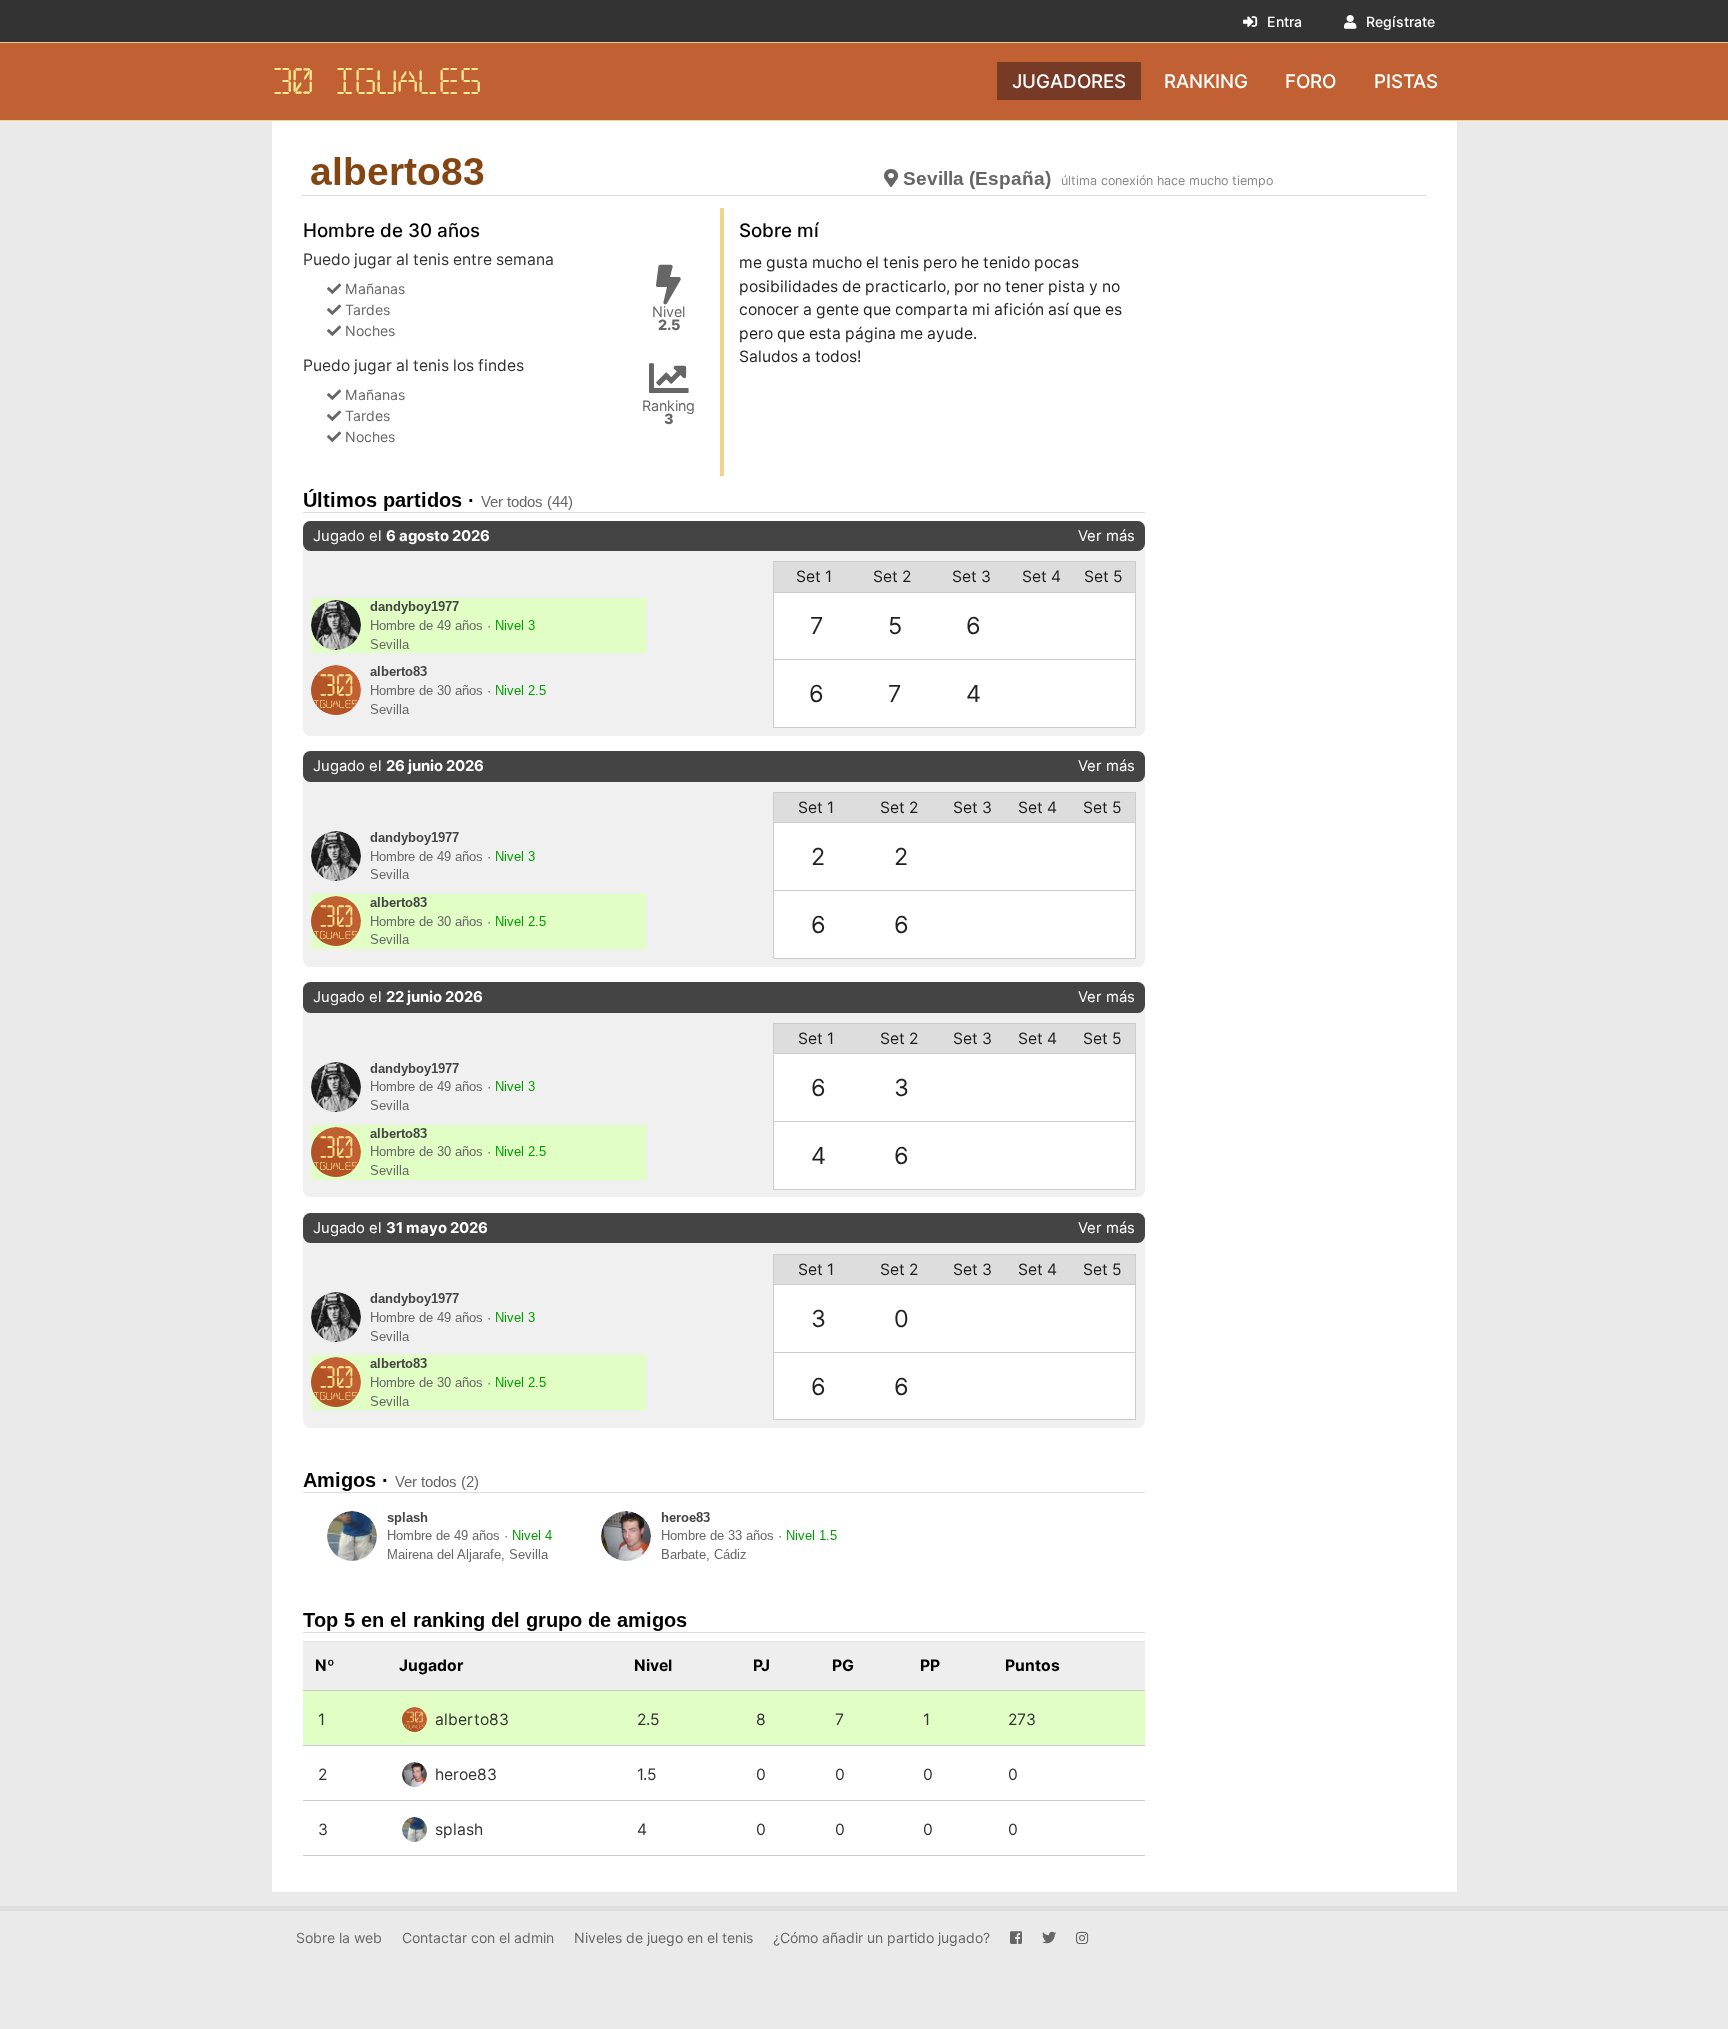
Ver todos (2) (437, 1481)
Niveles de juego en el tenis (663, 1937)
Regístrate (1400, 21)
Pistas (1406, 80)
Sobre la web (339, 1937)
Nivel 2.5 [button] (520, 691)
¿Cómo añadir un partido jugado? (881, 1937)
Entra (1284, 21)
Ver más (1106, 536)
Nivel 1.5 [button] (811, 1536)
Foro (1310, 80)
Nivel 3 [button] (515, 626)
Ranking (1206, 80)
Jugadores (1069, 80)
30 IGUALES (377, 81)
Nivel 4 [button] (532, 1536)
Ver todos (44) (527, 501)
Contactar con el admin (478, 1937)
